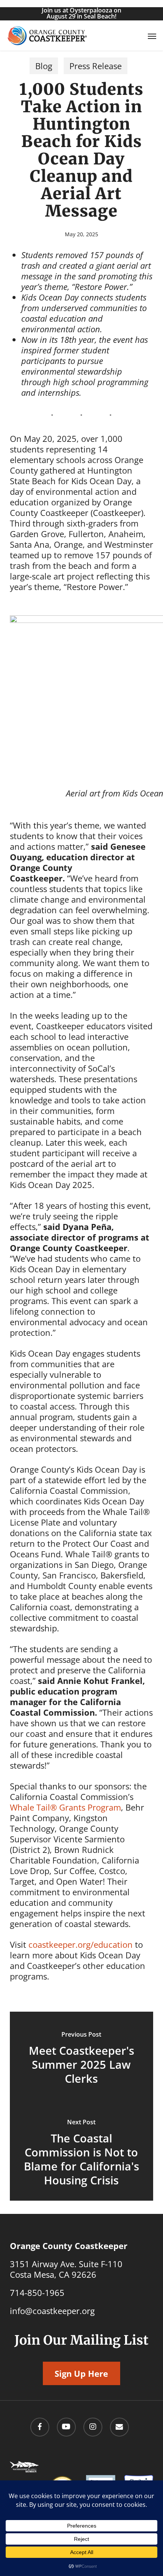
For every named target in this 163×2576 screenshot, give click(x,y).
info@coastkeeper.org (52, 2311)
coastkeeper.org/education (81, 1944)
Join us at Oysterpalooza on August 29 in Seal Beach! (81, 13)
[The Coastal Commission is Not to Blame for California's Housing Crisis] (81, 2153)
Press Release (96, 66)
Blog (44, 66)
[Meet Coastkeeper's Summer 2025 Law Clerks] (81, 2059)
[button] (152, 36)
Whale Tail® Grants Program (65, 1807)
